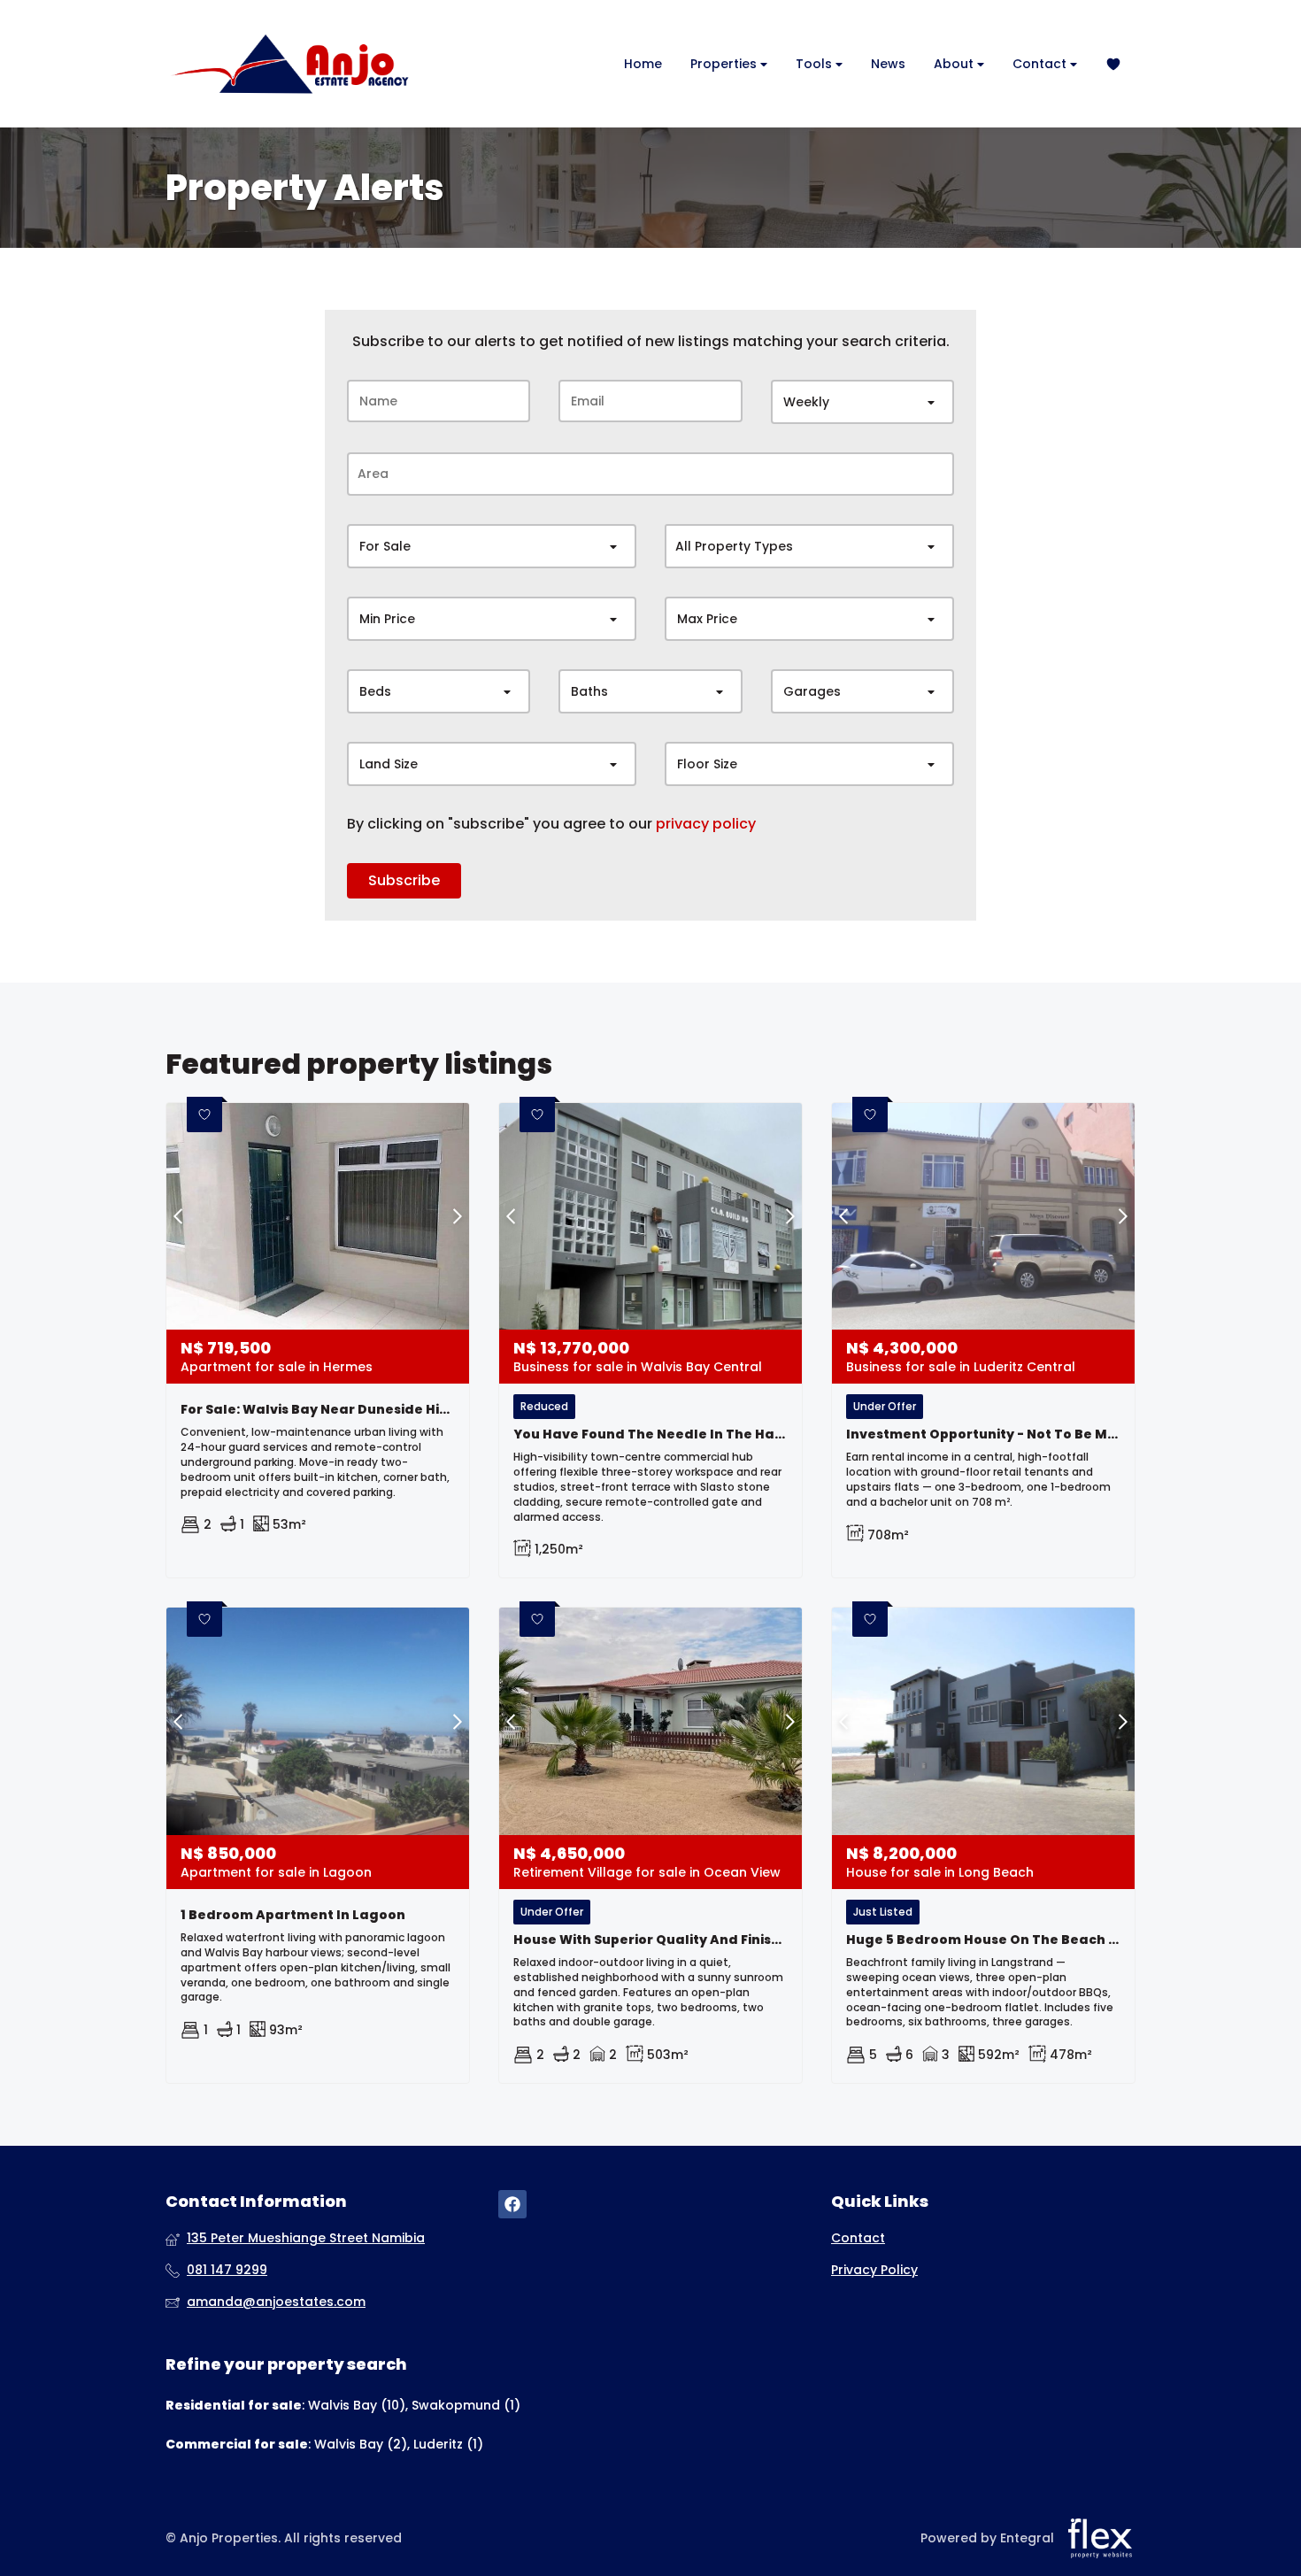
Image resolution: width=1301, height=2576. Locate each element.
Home (643, 64)
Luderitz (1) (448, 2444)
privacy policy (706, 824)
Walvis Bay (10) (357, 2405)
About (955, 64)
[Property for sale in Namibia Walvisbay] (289, 64)
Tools (816, 64)
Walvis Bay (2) (361, 2444)
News (888, 64)
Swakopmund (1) (466, 2405)
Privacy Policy (874, 2270)
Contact (1041, 64)
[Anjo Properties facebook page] (512, 2205)
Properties (725, 64)
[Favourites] (1113, 64)
